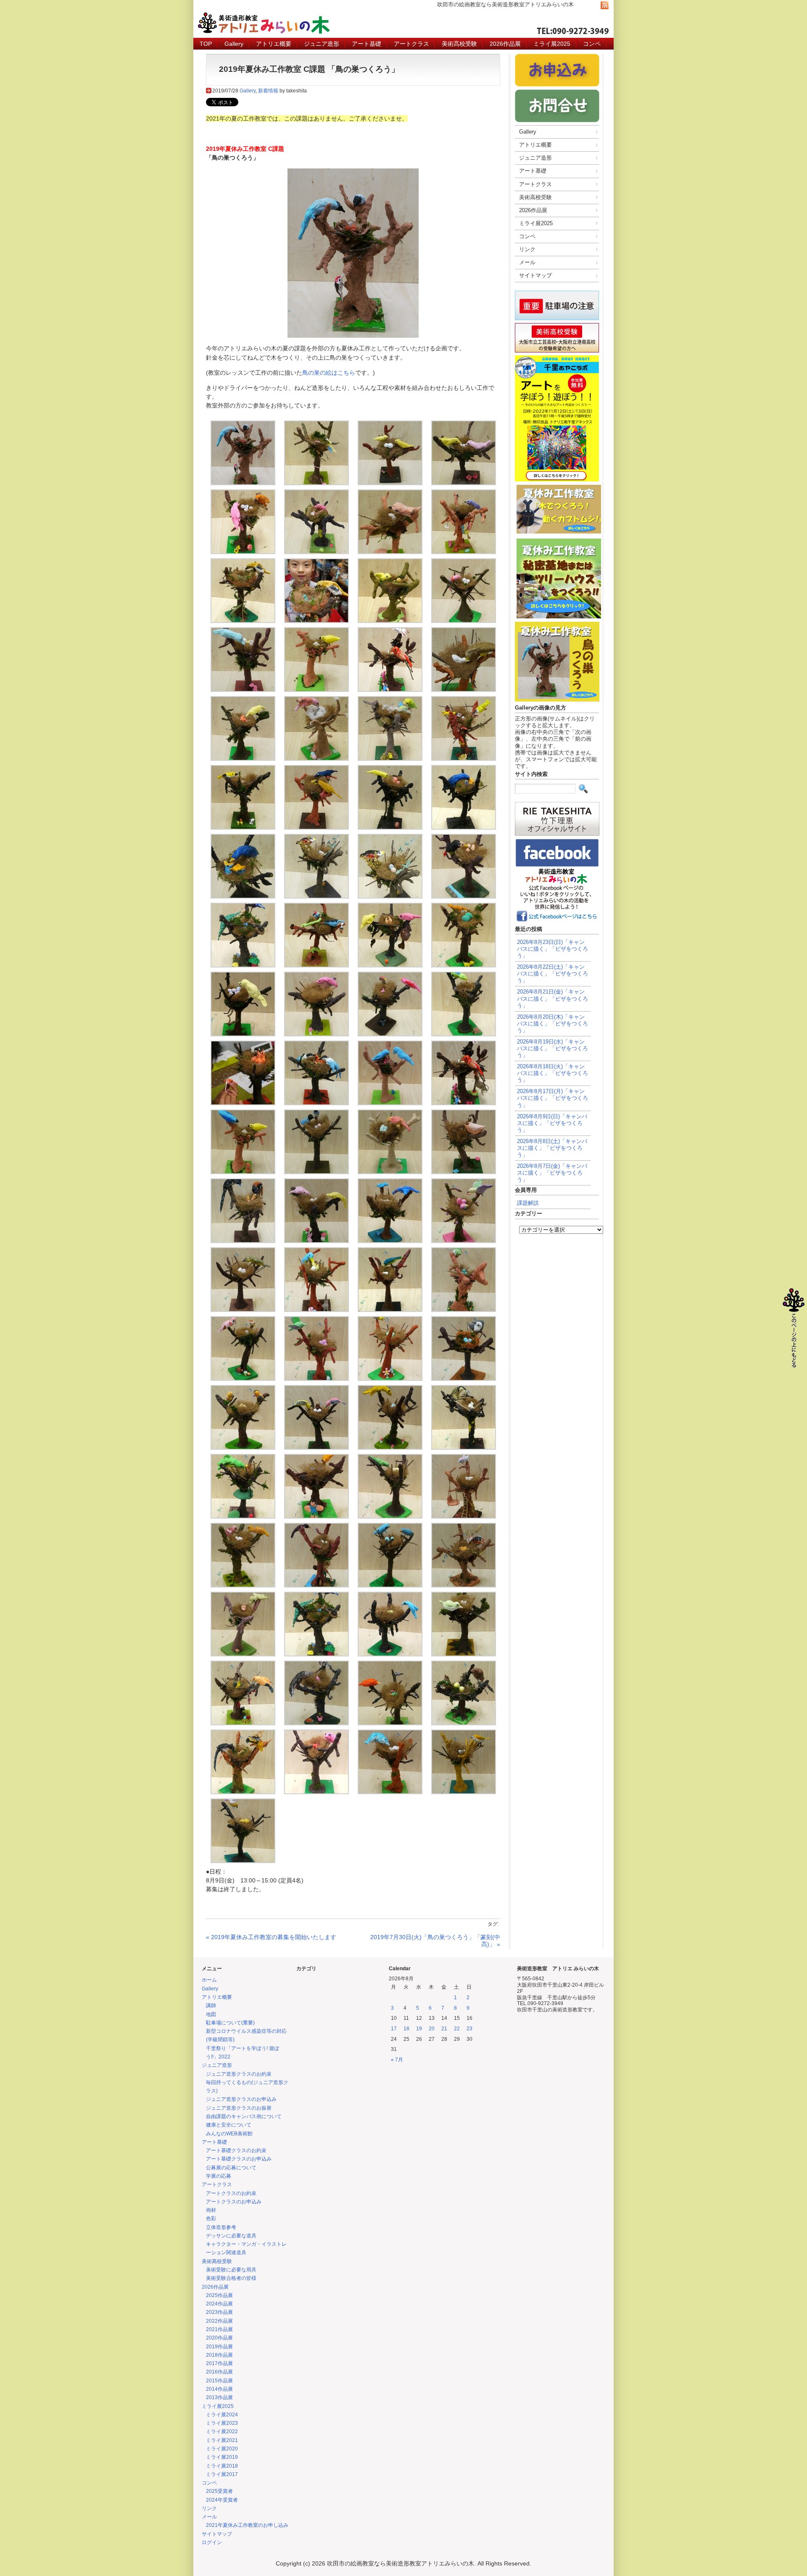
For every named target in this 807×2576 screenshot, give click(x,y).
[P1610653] (464, 1654)
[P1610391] (390, 1448)
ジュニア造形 (322, 44)
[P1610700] (243, 1792)
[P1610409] (464, 1448)
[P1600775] (390, 552)
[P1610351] (390, 1379)
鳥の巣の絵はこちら (329, 373)
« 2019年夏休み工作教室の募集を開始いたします (271, 1937)
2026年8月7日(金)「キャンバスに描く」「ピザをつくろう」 (552, 1173)
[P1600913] (390, 896)
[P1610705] (316, 1792)
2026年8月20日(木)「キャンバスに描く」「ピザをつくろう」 (553, 1024)
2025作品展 (219, 2295)
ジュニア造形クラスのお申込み (241, 2099)
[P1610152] (243, 1172)
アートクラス (411, 44)
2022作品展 (219, 2321)
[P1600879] (464, 759)
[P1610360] (464, 1379)
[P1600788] (316, 621)
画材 (211, 2210)
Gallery (234, 44)
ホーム (209, 1980)
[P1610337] (464, 1310)
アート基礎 (367, 44)
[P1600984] (390, 965)
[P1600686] (390, 483)
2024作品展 (219, 2304)
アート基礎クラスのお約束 (236, 2150)
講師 (211, 2006)
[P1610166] (316, 1172)
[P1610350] (316, 1379)
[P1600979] (243, 965)
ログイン (212, 2542)
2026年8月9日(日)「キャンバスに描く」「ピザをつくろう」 (552, 1123)
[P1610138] (464, 1034)
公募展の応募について (231, 2168)
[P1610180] (464, 1172)
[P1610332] (390, 1310)
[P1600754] (316, 552)
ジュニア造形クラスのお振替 (239, 2108)
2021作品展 (219, 2329)
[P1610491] (316, 1585)
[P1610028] (464, 965)
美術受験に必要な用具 (231, 2270)
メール (527, 262)
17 (394, 2029)
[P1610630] (390, 1654)
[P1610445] (316, 1517)
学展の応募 (219, 2176)
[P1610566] (464, 1585)
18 (406, 2029)
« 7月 (397, 2060)
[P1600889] (316, 828)
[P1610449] (390, 1517)
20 (432, 2029)
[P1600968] (464, 896)
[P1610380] (243, 1448)
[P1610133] (316, 1034)
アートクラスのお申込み (234, 2202)
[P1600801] (464, 621)
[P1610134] (390, 1034)
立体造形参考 (221, 2227)
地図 (211, 2014)
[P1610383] (316, 1448)
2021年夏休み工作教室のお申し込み (247, 2525)
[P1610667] (316, 1723)
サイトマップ (535, 275)
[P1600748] (243, 552)
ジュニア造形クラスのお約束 (239, 2074)
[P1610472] (464, 1517)
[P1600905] (243, 896)
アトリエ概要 (274, 44)
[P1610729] (390, 1792)
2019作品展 (219, 2347)
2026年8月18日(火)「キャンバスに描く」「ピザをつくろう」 (553, 1073)
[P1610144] (390, 1103)
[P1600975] (316, 965)
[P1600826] (390, 690)
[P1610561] (390, 1585)
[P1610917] (243, 1861)
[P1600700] (464, 483)
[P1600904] (464, 828)
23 (469, 2029)
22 (457, 2029)
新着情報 (268, 91)
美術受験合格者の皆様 (231, 2278)
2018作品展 (219, 2355)
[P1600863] (390, 759)
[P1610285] (390, 1241)
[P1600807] (243, 690)
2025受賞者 (219, 2491)
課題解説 (528, 1203)
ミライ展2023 (222, 2423)
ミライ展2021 (222, 2440)
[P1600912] (316, 896)
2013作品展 (219, 2397)
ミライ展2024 (222, 2415)
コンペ (592, 44)
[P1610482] (243, 1585)
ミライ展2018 (222, 2466)
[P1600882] (243, 828)
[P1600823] (316, 690)
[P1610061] (243, 1034)
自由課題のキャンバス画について (244, 2116)
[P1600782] (243, 621)
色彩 (211, 2219)
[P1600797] (390, 621)
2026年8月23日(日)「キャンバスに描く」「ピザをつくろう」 (553, 949)
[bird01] (243, 483)
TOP (206, 44)
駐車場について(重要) (230, 2023)
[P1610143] (316, 1103)
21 (444, 2029)
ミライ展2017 (222, 2474)
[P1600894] (390, 828)
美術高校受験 (459, 44)
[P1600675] (316, 483)
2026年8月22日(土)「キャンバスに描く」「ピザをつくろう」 (553, 974)
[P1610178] (390, 1172)
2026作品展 (505, 44)
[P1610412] (243, 1517)
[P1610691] (390, 1723)
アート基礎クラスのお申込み (239, 2159)
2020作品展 (219, 2338)
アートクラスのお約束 (231, 2193)
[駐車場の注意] (557, 320)
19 (419, 2029)
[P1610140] (243, 1103)
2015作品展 (219, 2381)
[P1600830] (464, 690)
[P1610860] (464, 1792)
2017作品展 (219, 2363)
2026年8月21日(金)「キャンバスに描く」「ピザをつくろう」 (553, 998)
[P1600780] (464, 552)
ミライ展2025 (552, 44)
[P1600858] (316, 759)
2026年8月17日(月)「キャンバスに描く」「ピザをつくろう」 (553, 1098)
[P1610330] (316, 1310)
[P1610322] (243, 1310)
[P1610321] (464, 1241)
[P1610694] (464, 1723)
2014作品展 (219, 2389)
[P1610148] (464, 1103)
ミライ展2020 (222, 2449)
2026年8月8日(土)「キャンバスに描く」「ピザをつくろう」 (552, 1148)
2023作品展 (219, 2312)
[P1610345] (243, 1379)
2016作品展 (219, 2372)
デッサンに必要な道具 (231, 2236)
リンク (527, 249)
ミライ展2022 (222, 2431)
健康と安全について (229, 2125)
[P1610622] (316, 1654)
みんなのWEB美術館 (229, 2134)
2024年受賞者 (222, 2500)
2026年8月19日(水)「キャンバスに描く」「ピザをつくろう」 (553, 1048)
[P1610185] (243, 1241)
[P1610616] (243, 1654)
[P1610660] (243, 1723)
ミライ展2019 (222, 2457)
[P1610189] (316, 1241)
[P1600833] (243, 759)
